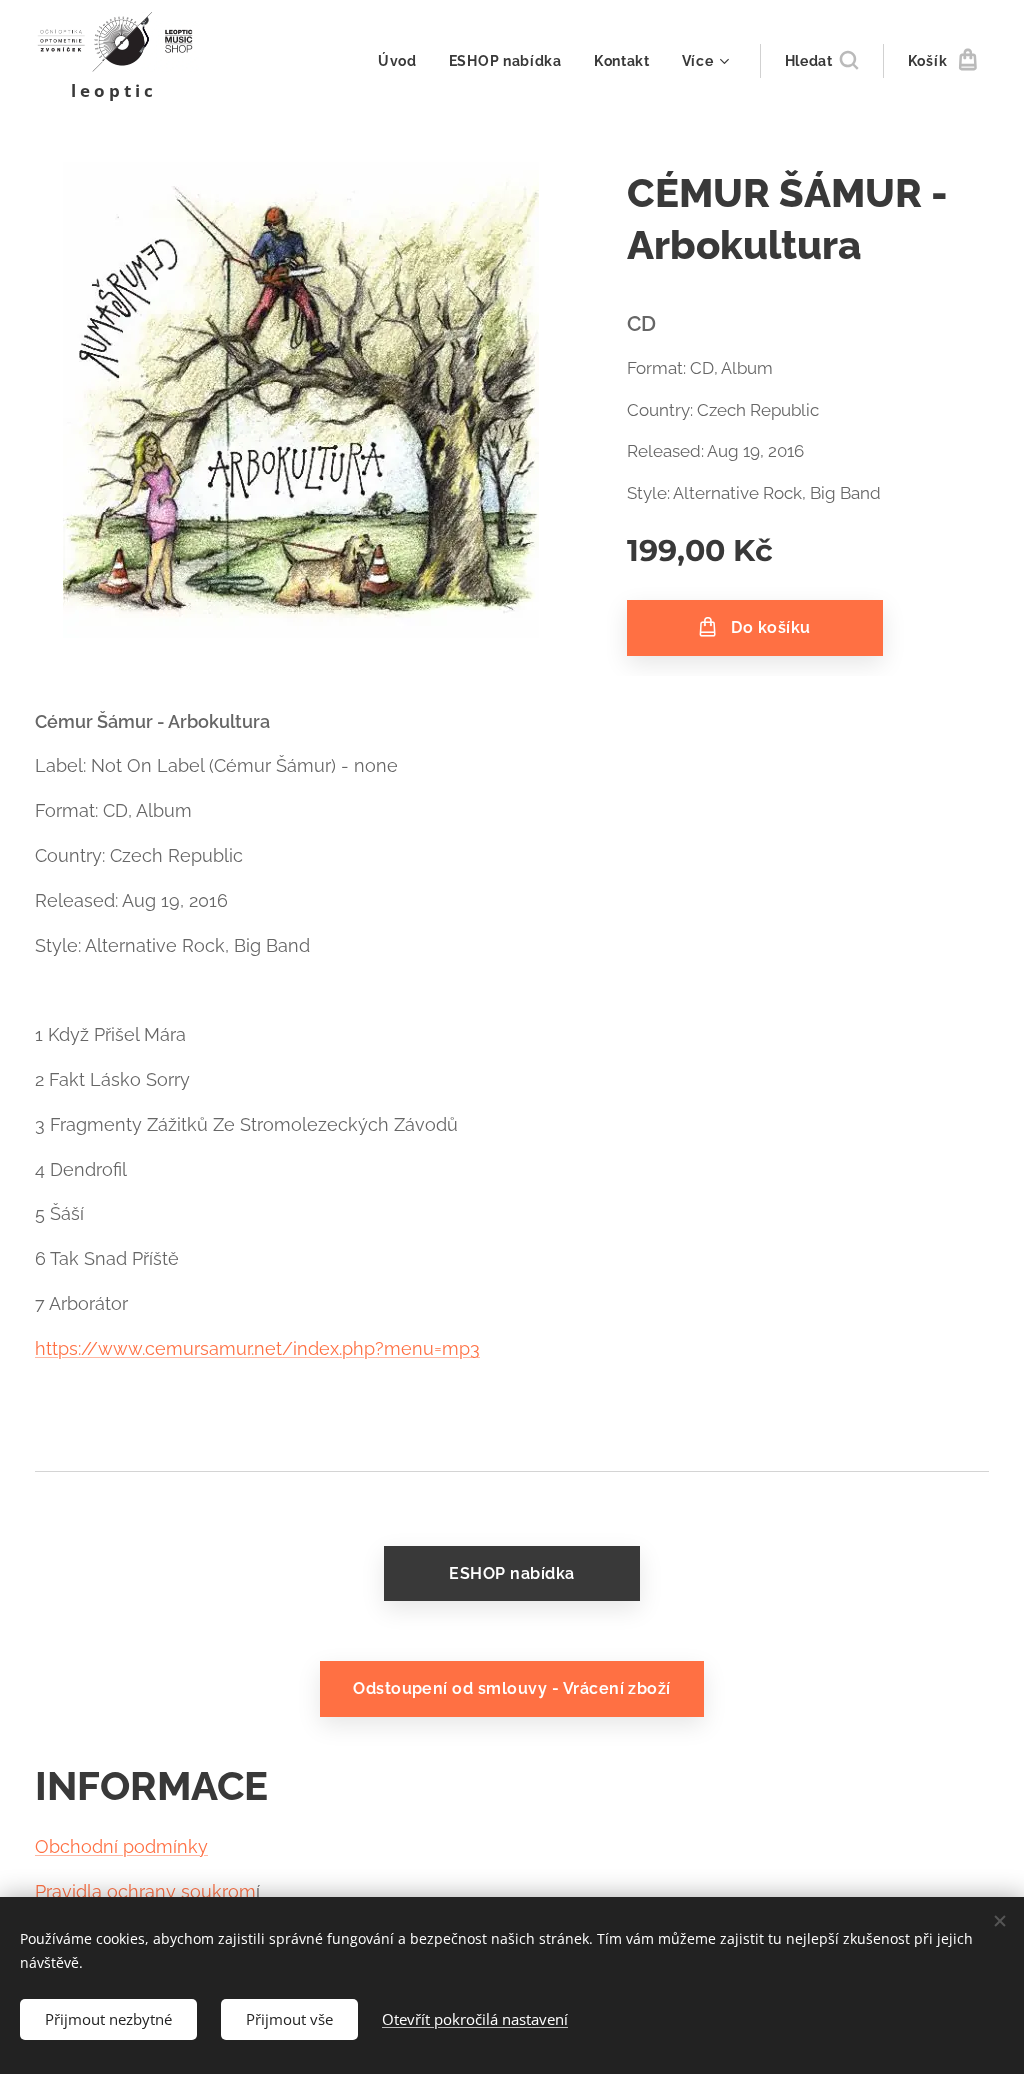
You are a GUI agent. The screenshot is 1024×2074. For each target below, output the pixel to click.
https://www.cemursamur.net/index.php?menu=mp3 (257, 1348)
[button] (821, 61)
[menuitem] (403, 61)
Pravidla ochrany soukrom (145, 1891)
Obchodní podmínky (121, 1846)
